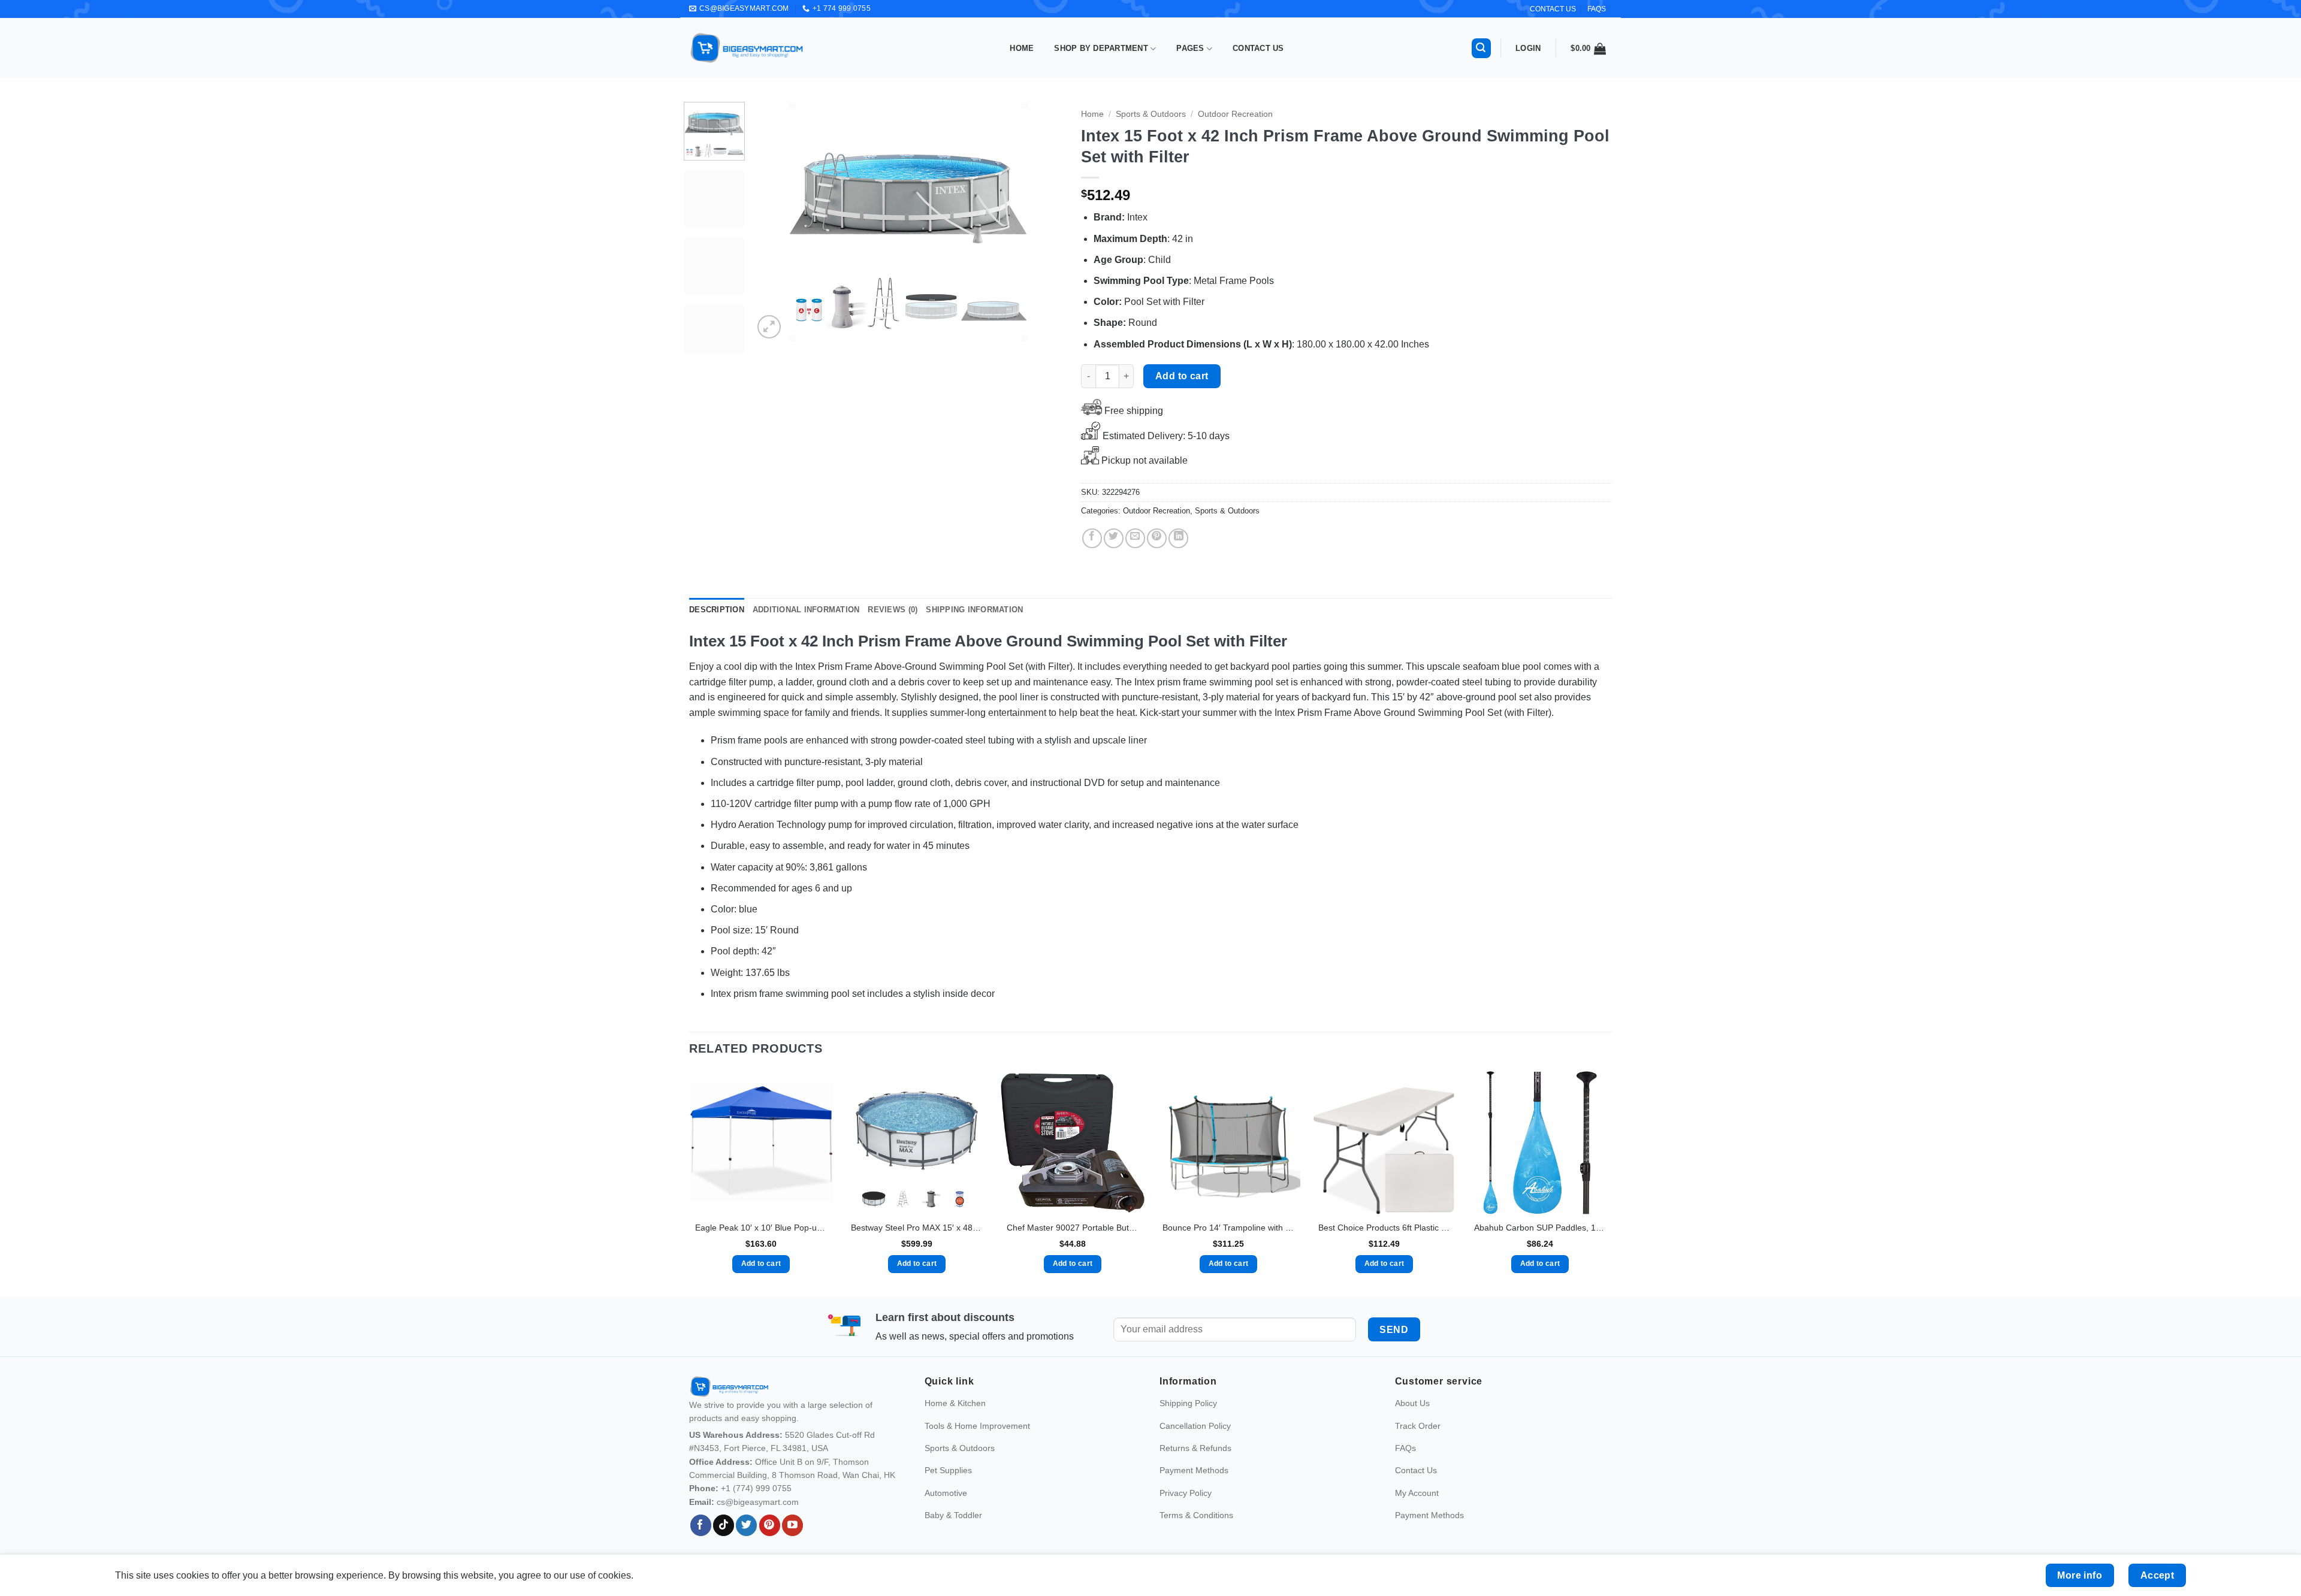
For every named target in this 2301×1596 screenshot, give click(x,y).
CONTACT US (1553, 9)
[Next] (1042, 222)
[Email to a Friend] (1135, 538)
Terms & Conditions (1196, 1532)
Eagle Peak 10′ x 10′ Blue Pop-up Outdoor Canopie (761, 1228)
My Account (1417, 1510)
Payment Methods (1194, 1488)
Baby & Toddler (953, 1532)
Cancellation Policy (1195, 1443)
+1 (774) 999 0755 (756, 1506)
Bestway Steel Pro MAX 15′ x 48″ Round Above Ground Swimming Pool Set (917, 1228)
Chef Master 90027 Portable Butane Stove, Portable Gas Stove (1073, 1228)
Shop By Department (1101, 48)
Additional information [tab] (806, 610)
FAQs (1597, 9)
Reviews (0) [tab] (893, 610)
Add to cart (1182, 376)
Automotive (946, 1510)
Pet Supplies (948, 1488)
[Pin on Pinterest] (1157, 538)
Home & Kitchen (955, 1420)
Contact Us (1258, 48)
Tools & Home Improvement (977, 1443)
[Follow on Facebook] (701, 1543)
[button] (1481, 48)
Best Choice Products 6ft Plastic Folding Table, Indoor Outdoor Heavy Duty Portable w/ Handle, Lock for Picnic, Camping (1384, 1228)
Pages (1190, 48)
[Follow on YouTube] (792, 1543)
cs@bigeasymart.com (758, 1519)
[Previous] (775, 222)
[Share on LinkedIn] (1178, 538)
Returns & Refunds (1195, 1465)
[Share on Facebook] (1092, 538)
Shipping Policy (1188, 1420)
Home (1022, 48)
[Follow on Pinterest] (770, 1543)
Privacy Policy (1186, 1510)
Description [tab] (717, 610)
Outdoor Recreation (1235, 114)
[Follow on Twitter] (746, 1543)
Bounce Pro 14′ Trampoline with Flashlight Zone (1228, 1228)
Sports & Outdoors (1151, 114)
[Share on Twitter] (1114, 538)
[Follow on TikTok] (724, 1543)
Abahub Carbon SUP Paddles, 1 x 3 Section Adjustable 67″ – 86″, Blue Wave (1540, 1228)
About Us (1412, 1420)
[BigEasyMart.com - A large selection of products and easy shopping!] (747, 48)
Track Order (1418, 1443)
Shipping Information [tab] (974, 610)
